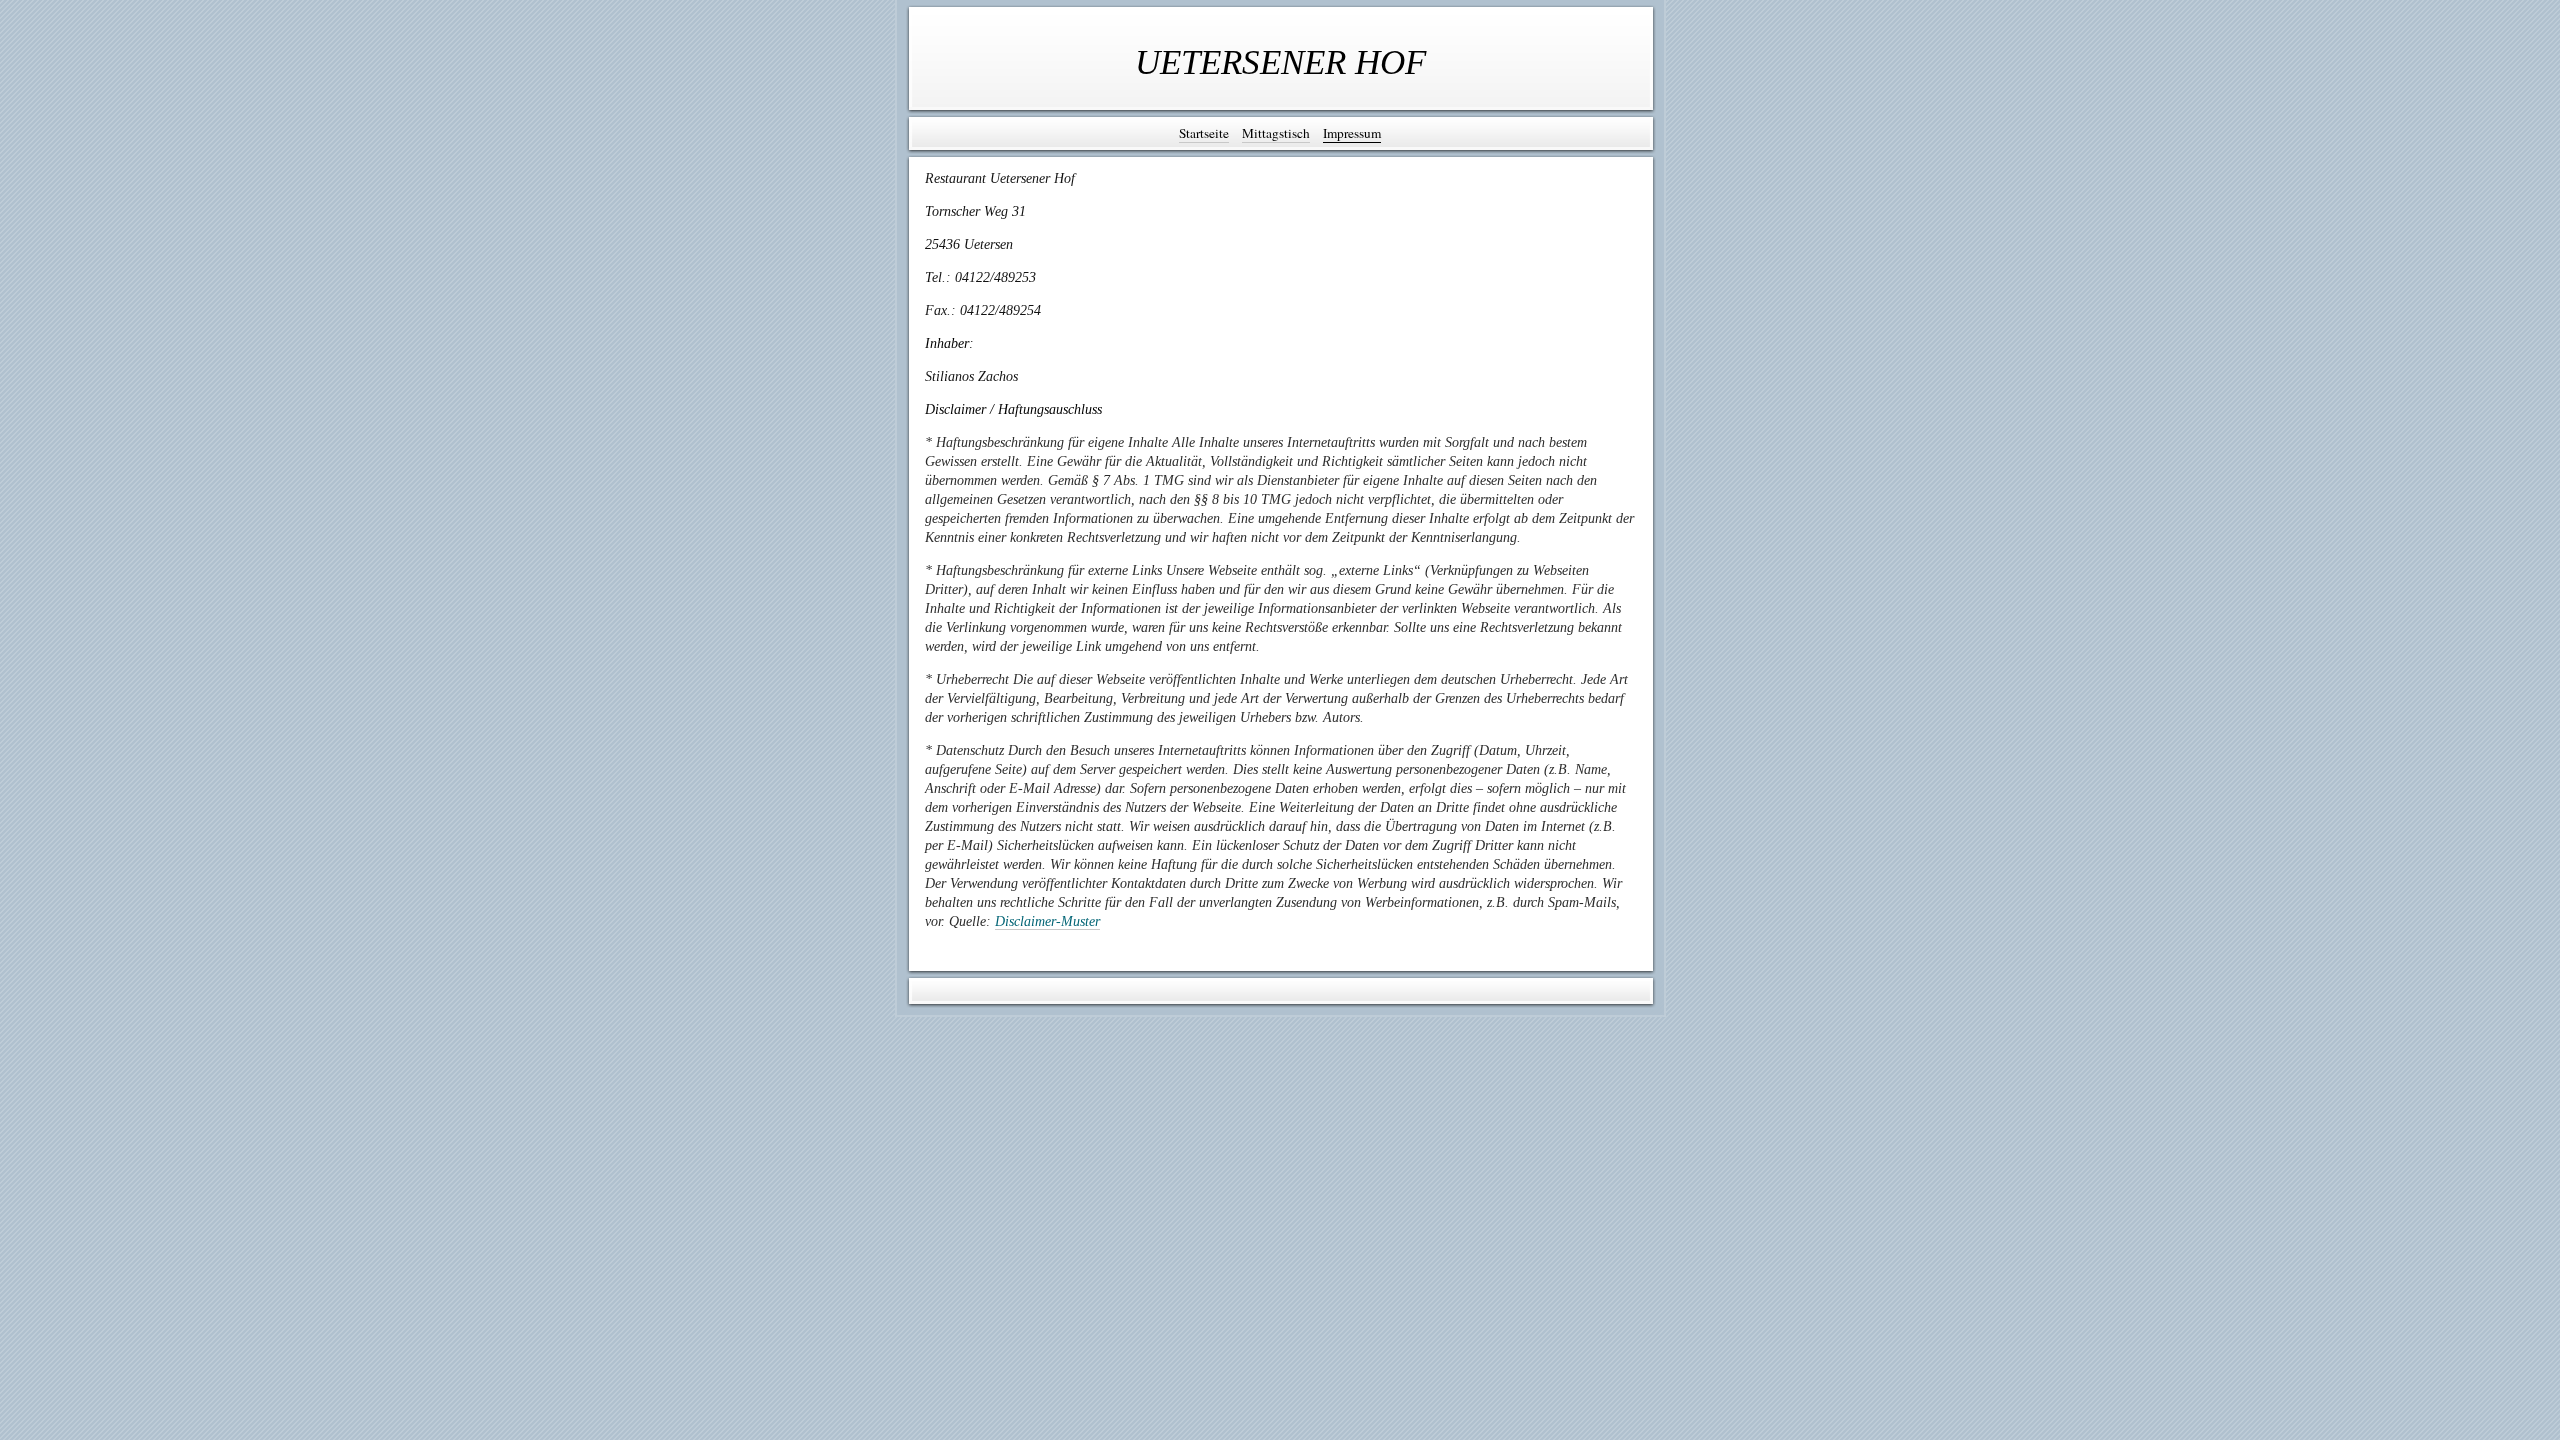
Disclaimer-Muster (1047, 921)
